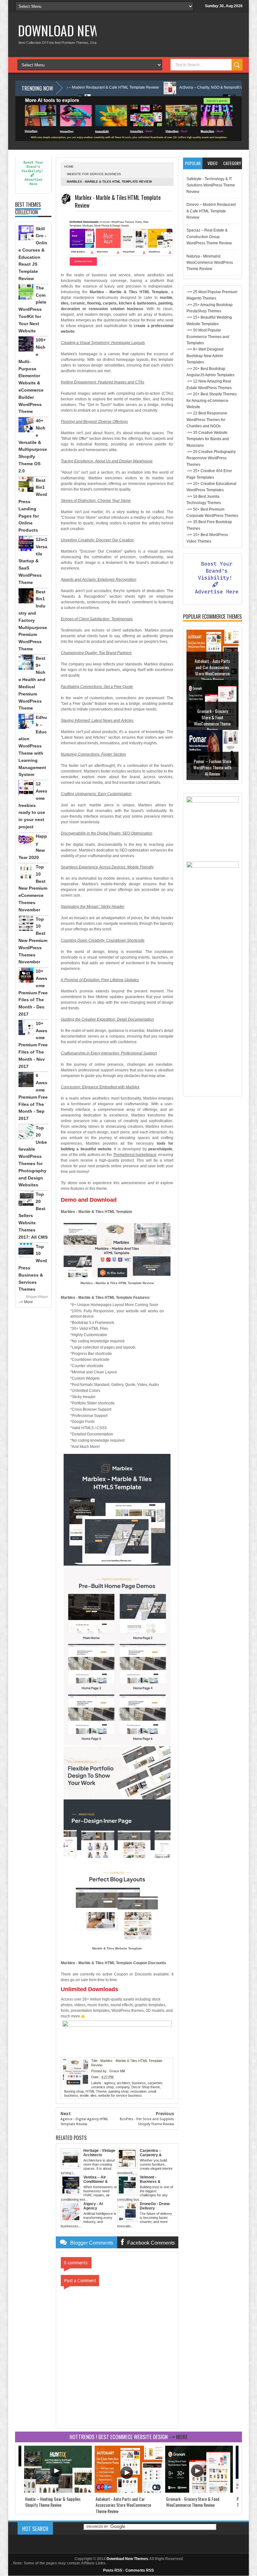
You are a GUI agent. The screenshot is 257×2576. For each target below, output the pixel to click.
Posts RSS (113, 2570)
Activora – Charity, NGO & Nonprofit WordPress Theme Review (170, 87)
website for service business (94, 174)
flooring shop (74, 2091)
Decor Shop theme (146, 2087)
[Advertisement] (212, 999)
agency (110, 2083)
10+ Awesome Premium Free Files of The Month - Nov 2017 (33, 1045)
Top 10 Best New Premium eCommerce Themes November (33, 888)
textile (84, 2095)
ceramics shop (102, 2087)
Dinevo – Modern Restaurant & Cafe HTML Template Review (211, 211)
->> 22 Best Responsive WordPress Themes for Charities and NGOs (207, 420)
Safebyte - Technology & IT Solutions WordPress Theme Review (211, 185)
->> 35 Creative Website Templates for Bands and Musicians (208, 439)
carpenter (155, 2083)
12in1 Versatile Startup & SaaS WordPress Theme (33, 561)
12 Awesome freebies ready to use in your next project (33, 805)
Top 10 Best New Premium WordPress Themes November (33, 941)
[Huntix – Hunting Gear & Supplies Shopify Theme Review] (58, 2491)
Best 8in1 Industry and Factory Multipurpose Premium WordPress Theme (33, 620)
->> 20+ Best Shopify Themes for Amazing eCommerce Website (212, 401)
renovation (138, 2091)
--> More (26, 1302)
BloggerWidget (37, 1297)
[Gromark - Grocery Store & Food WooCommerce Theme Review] (199, 2491)
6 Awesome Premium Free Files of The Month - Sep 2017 (33, 1097)
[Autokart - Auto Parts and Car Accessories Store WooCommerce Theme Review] (128, 2491)
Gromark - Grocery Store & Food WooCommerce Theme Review (212, 720)
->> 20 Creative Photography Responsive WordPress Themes (211, 458)
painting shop (118, 2091)
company (123, 2087)
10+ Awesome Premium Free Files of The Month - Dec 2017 (33, 993)
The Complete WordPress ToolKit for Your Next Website (32, 309)
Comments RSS (140, 2570)
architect (123, 2083)
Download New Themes (79, 30)
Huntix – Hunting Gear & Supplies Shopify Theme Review (53, 2502)
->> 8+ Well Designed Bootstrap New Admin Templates (205, 356)
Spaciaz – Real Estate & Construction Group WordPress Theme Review (209, 237)
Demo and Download (89, 1200)
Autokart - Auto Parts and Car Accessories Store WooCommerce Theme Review (212, 670)
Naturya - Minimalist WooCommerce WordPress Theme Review (210, 263)
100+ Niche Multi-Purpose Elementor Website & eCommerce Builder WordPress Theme (32, 376)
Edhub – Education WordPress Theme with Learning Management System (33, 746)
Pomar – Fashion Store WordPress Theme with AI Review (212, 767)
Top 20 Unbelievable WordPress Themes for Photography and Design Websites (33, 1156)
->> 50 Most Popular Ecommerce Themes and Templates (208, 337)
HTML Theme (96, 2091)
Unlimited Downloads (89, 1989)
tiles (94, 2095)
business (139, 2083)
